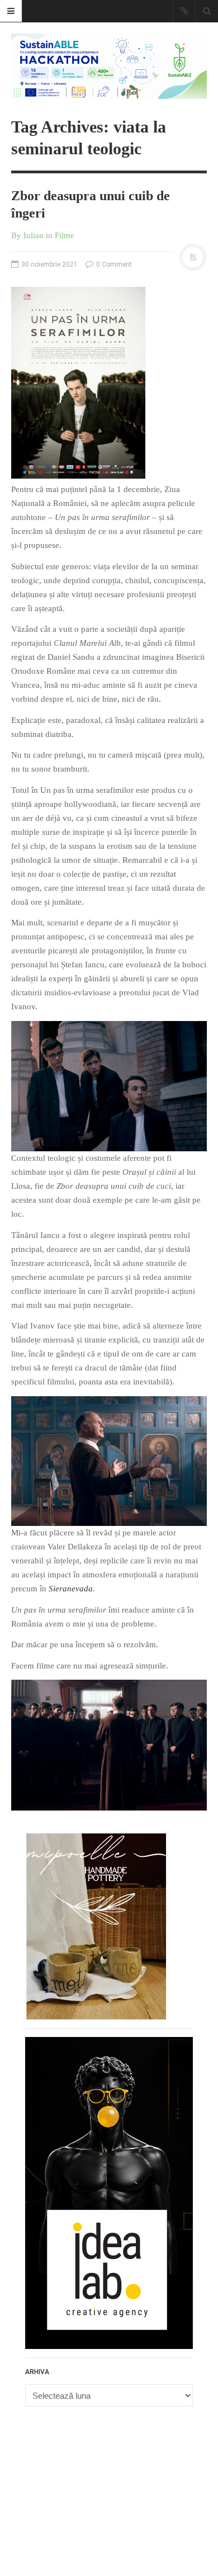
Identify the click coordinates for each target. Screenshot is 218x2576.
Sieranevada (71, 1589)
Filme (65, 235)
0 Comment (113, 264)
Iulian (34, 235)
